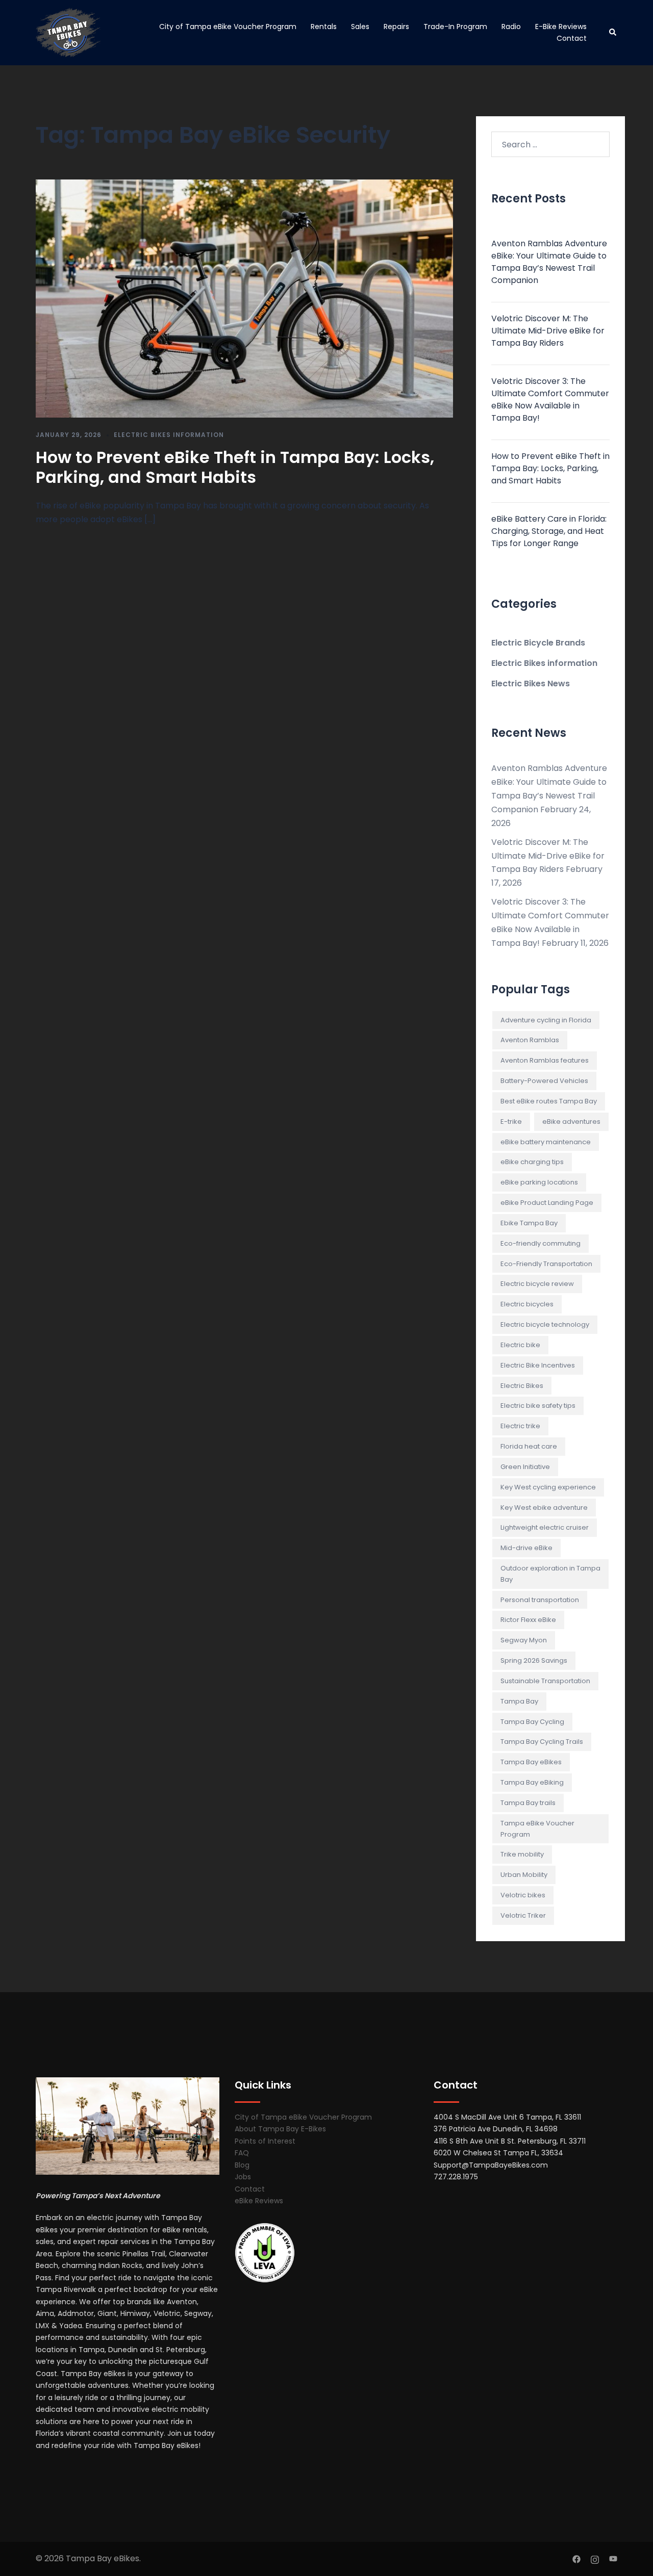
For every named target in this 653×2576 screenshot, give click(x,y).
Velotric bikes (523, 1895)
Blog (242, 2165)
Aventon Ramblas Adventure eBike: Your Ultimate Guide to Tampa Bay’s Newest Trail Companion (549, 262)
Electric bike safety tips (538, 1406)
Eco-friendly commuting (541, 1243)
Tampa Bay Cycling (532, 1722)
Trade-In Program (455, 27)
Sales (360, 27)
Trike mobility (522, 1854)
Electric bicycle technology (545, 1324)
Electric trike (520, 1426)
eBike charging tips (532, 1162)
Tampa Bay (519, 1701)
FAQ (242, 2153)
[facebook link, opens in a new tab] (576, 2558)
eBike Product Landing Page (547, 1203)
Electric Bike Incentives (538, 1365)
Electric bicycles (527, 1304)
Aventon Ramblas (530, 1040)
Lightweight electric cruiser (545, 1527)
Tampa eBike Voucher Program (537, 1829)
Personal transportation (540, 1600)
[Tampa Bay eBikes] (68, 32)
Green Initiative (525, 1467)
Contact (572, 38)
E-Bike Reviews (561, 27)
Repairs (396, 27)
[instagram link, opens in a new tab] (595, 2558)
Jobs (243, 2177)
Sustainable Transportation (545, 1681)
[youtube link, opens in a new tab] (613, 2558)
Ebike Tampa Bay (529, 1223)
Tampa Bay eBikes (531, 1762)
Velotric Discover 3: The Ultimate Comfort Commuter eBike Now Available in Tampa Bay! (550, 400)
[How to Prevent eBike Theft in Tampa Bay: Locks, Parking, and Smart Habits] (244, 298)
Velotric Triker (523, 1915)
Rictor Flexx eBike (528, 1620)
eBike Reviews (259, 2201)
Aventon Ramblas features (545, 1060)
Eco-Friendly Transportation (546, 1264)
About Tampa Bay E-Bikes (280, 2129)
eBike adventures (571, 1122)
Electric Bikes (522, 1386)
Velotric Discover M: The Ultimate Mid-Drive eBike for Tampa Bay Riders (548, 331)
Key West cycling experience (548, 1487)
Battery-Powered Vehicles (544, 1081)
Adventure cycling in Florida (546, 1020)
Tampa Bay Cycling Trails (542, 1742)
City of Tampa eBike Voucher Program (228, 27)
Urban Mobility (524, 1875)
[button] (613, 33)
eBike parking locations (539, 1182)
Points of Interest (265, 2141)
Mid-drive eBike (526, 1548)
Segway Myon (524, 1640)
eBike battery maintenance (546, 1142)
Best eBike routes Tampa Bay (549, 1101)
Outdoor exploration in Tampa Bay (550, 1574)
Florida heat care (529, 1446)
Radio (511, 27)
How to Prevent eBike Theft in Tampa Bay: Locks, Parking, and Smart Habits (235, 467)
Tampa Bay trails (528, 1803)
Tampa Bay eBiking (532, 1782)
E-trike (511, 1122)
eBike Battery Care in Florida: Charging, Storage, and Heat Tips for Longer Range (549, 531)
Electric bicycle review (537, 1284)
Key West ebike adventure (544, 1508)
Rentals (324, 27)
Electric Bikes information (169, 435)
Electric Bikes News (531, 684)
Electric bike (520, 1345)
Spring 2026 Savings (534, 1660)
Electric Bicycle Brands (538, 643)
